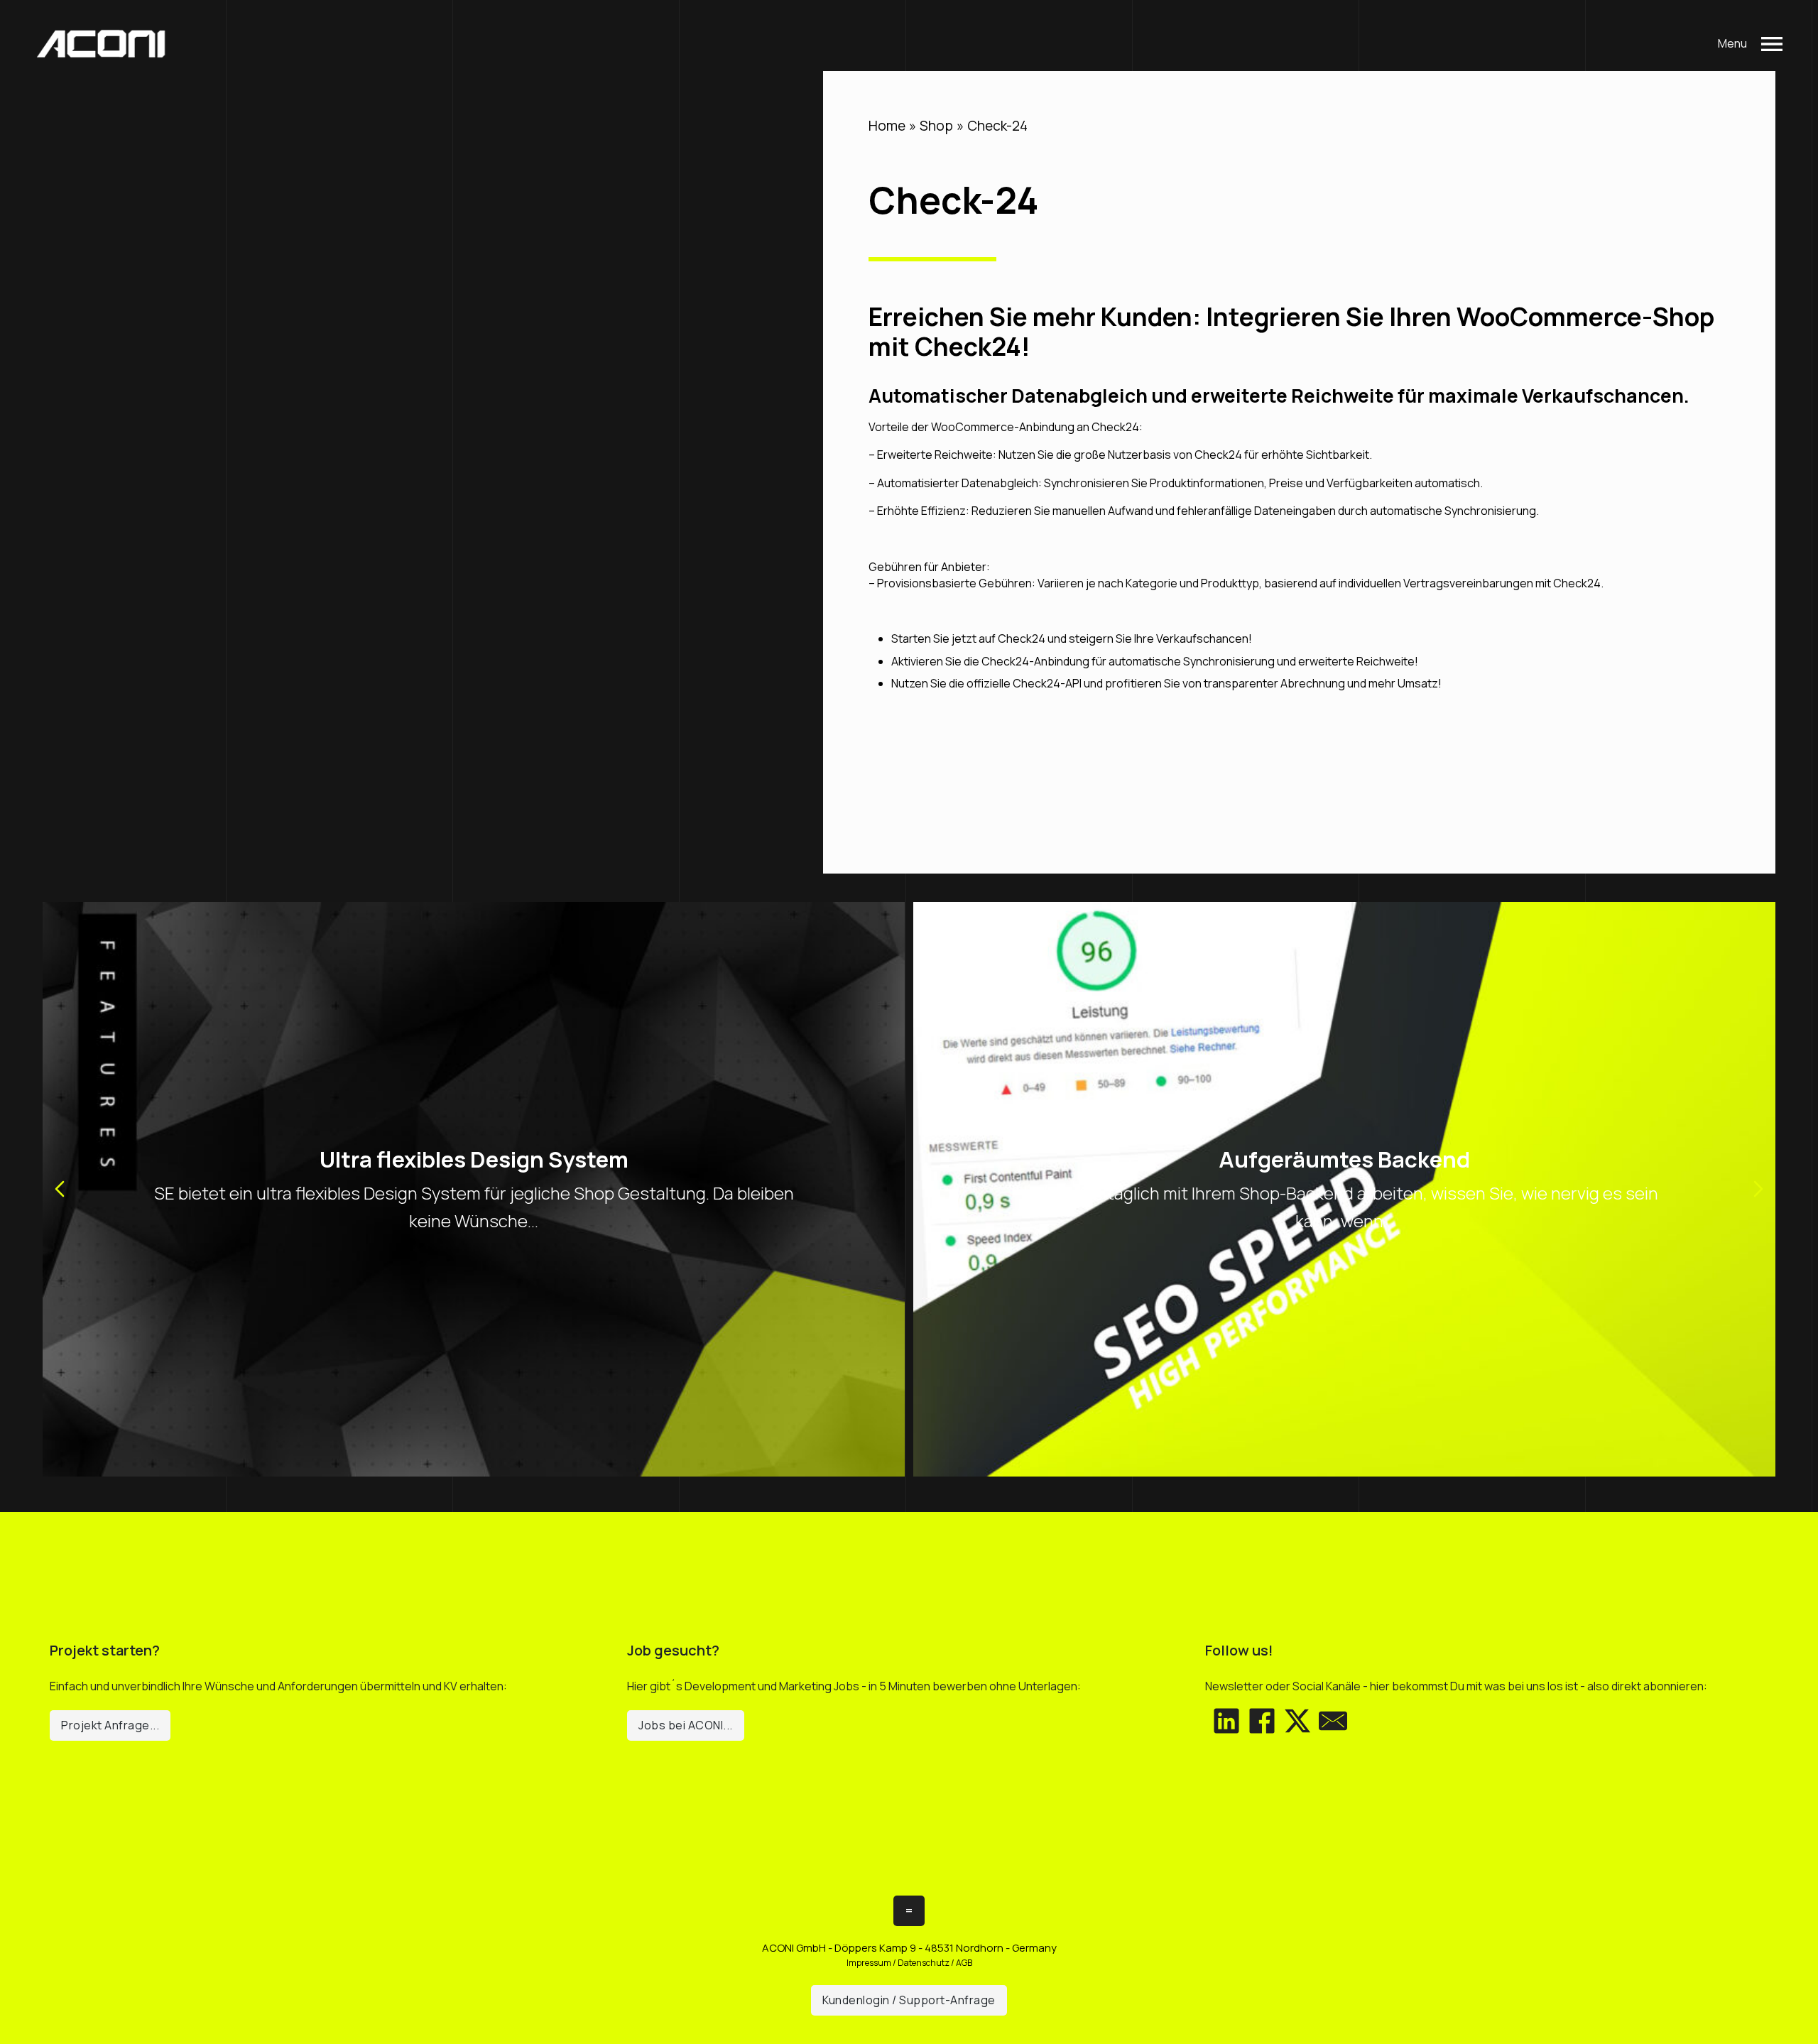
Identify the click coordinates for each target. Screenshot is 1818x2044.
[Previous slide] (60, 1189)
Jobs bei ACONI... (686, 1725)
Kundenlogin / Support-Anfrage (909, 2000)
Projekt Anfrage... (110, 1725)
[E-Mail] (1333, 1721)
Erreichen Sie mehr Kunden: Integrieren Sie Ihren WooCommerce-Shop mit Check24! (1291, 332)
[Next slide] (1758, 1189)
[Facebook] (1262, 1721)
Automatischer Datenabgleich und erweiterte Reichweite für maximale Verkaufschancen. (1279, 396)
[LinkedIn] (1226, 1721)
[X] (1297, 1721)
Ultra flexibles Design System (474, 1159)
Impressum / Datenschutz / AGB (909, 1963)
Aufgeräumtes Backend (1344, 1159)
